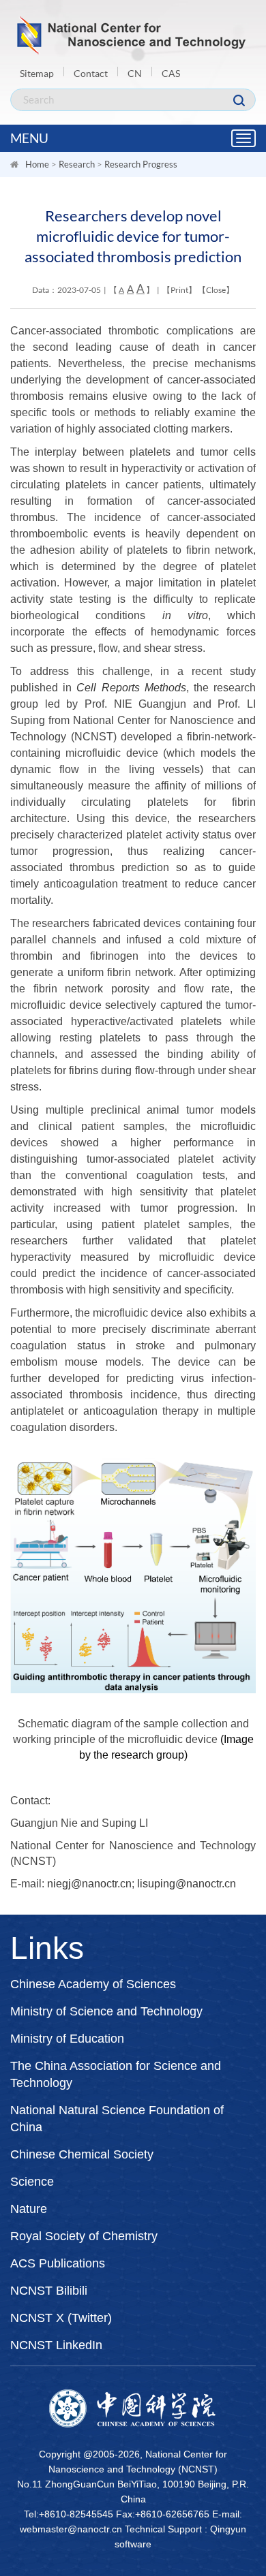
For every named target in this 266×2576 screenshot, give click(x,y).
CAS (171, 73)
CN (135, 73)
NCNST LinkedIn (56, 2345)
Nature (29, 2209)
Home (37, 164)
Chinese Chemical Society (82, 2154)
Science (32, 2182)
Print (179, 290)
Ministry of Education (67, 2039)
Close (216, 290)
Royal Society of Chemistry (84, 2236)
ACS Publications (58, 2263)
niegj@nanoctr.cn (89, 1884)
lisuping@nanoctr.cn (187, 1884)
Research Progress (141, 164)
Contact (91, 73)
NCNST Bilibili (49, 2291)
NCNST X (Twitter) (61, 2318)
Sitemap (37, 73)
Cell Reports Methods (131, 688)
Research (77, 164)
